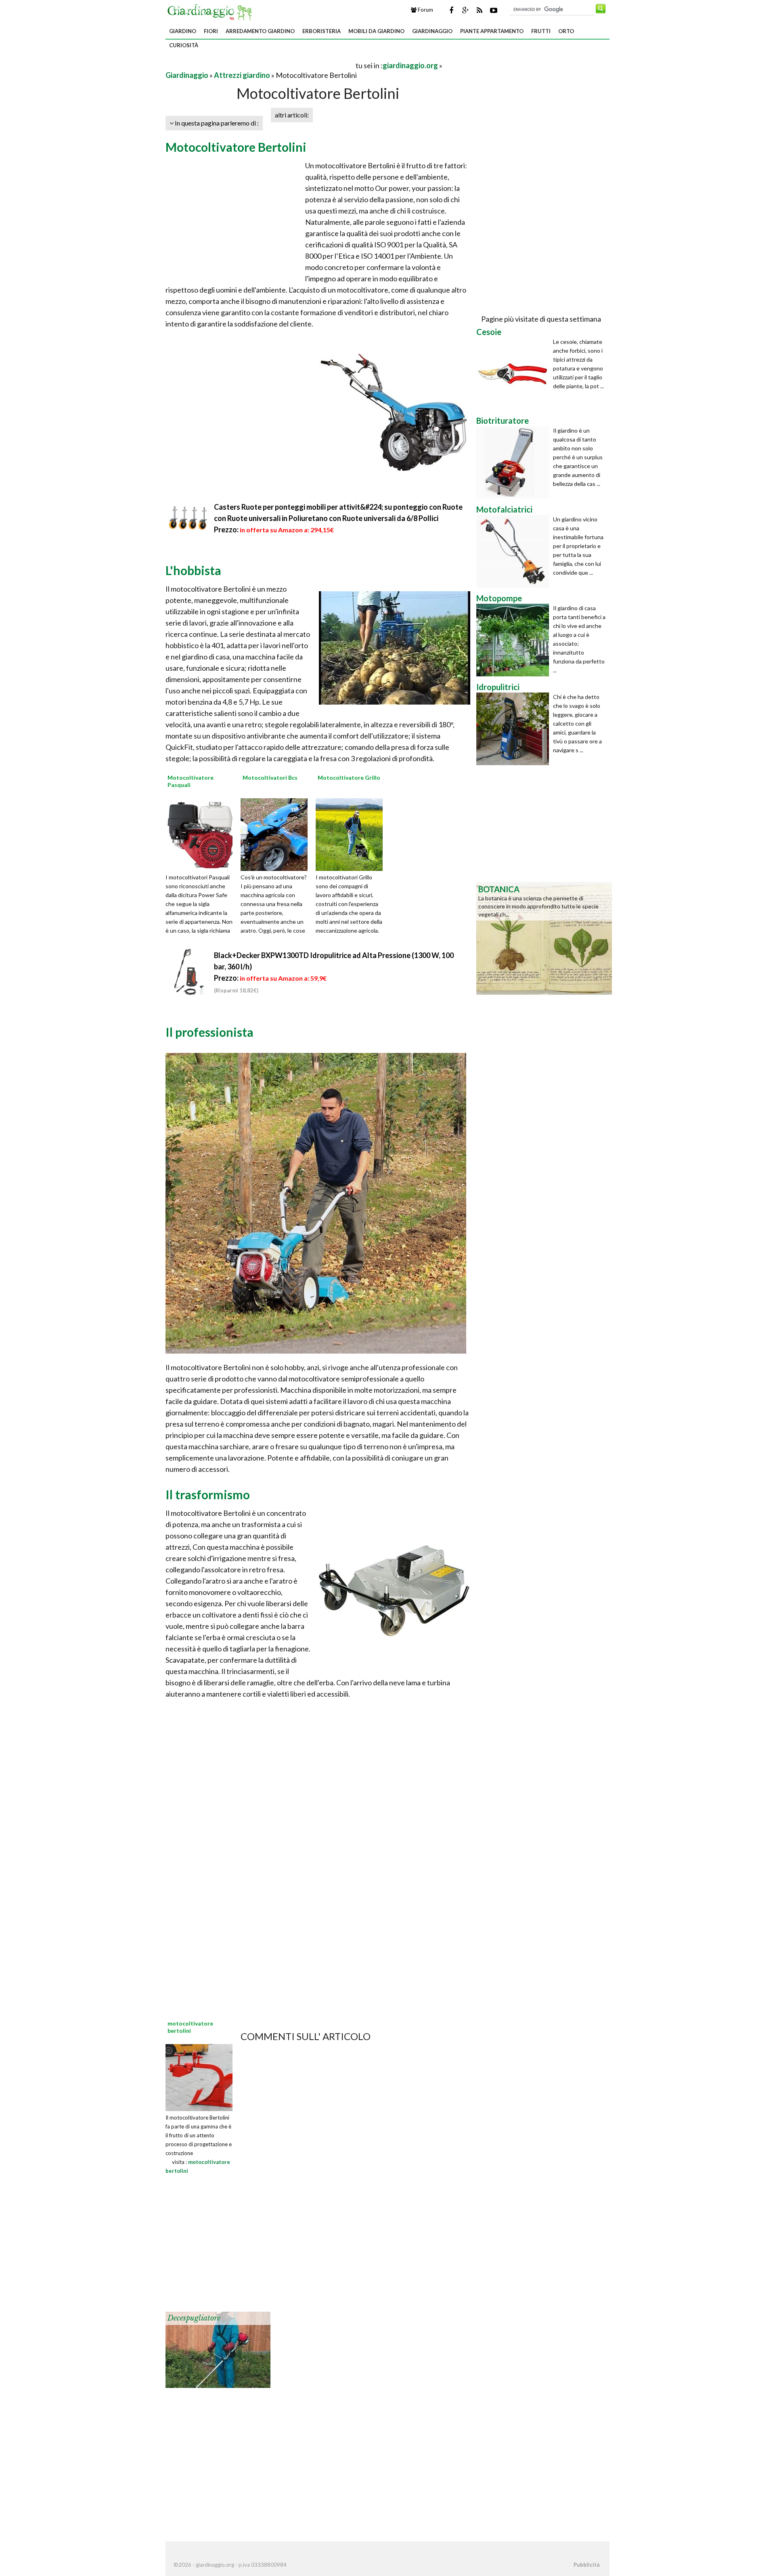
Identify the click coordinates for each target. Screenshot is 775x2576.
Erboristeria (322, 31)
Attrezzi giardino (242, 75)
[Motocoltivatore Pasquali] (202, 834)
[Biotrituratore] (515, 462)
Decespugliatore (194, 2318)
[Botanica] (544, 937)
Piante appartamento (492, 31)
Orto (566, 31)
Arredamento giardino (260, 31)
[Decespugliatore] (218, 2349)
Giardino (183, 31)
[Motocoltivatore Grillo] (352, 834)
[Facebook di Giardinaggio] (451, 10)
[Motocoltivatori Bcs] (277, 834)
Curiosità (184, 45)
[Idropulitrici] (515, 729)
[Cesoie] (515, 374)
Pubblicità (586, 2565)
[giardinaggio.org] (212, 11)
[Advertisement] (260, 65)
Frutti (541, 31)
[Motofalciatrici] (515, 551)
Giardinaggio (432, 31)
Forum (425, 10)
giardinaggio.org (410, 65)
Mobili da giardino (376, 31)
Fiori (211, 31)
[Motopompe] (515, 640)
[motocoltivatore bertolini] (199, 2077)
